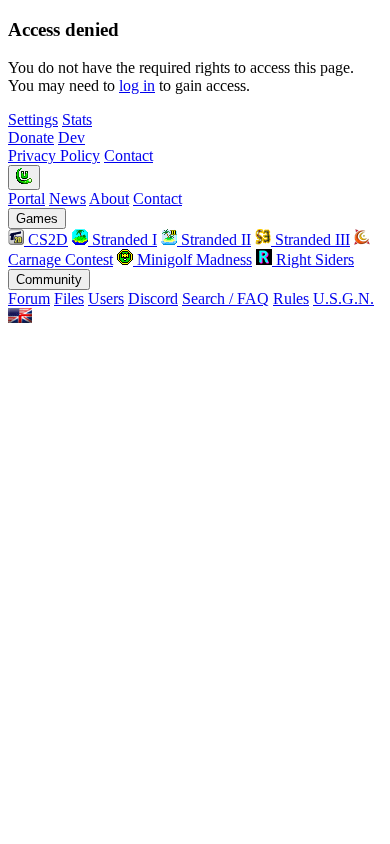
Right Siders (313, 259)
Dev (71, 137)
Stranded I (122, 239)
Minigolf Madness (192, 259)
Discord (153, 298)
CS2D (46, 239)
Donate (31, 137)
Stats (77, 119)
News (67, 198)
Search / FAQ (225, 298)
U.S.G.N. (343, 298)
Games (37, 218)
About (109, 198)
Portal (26, 198)
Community (49, 279)
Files (69, 298)
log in (137, 85)
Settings (33, 119)
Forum (29, 298)
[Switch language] (20, 317)
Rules (291, 298)
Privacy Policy (54, 155)
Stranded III (310, 239)
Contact (128, 155)
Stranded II (214, 239)
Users (106, 298)
